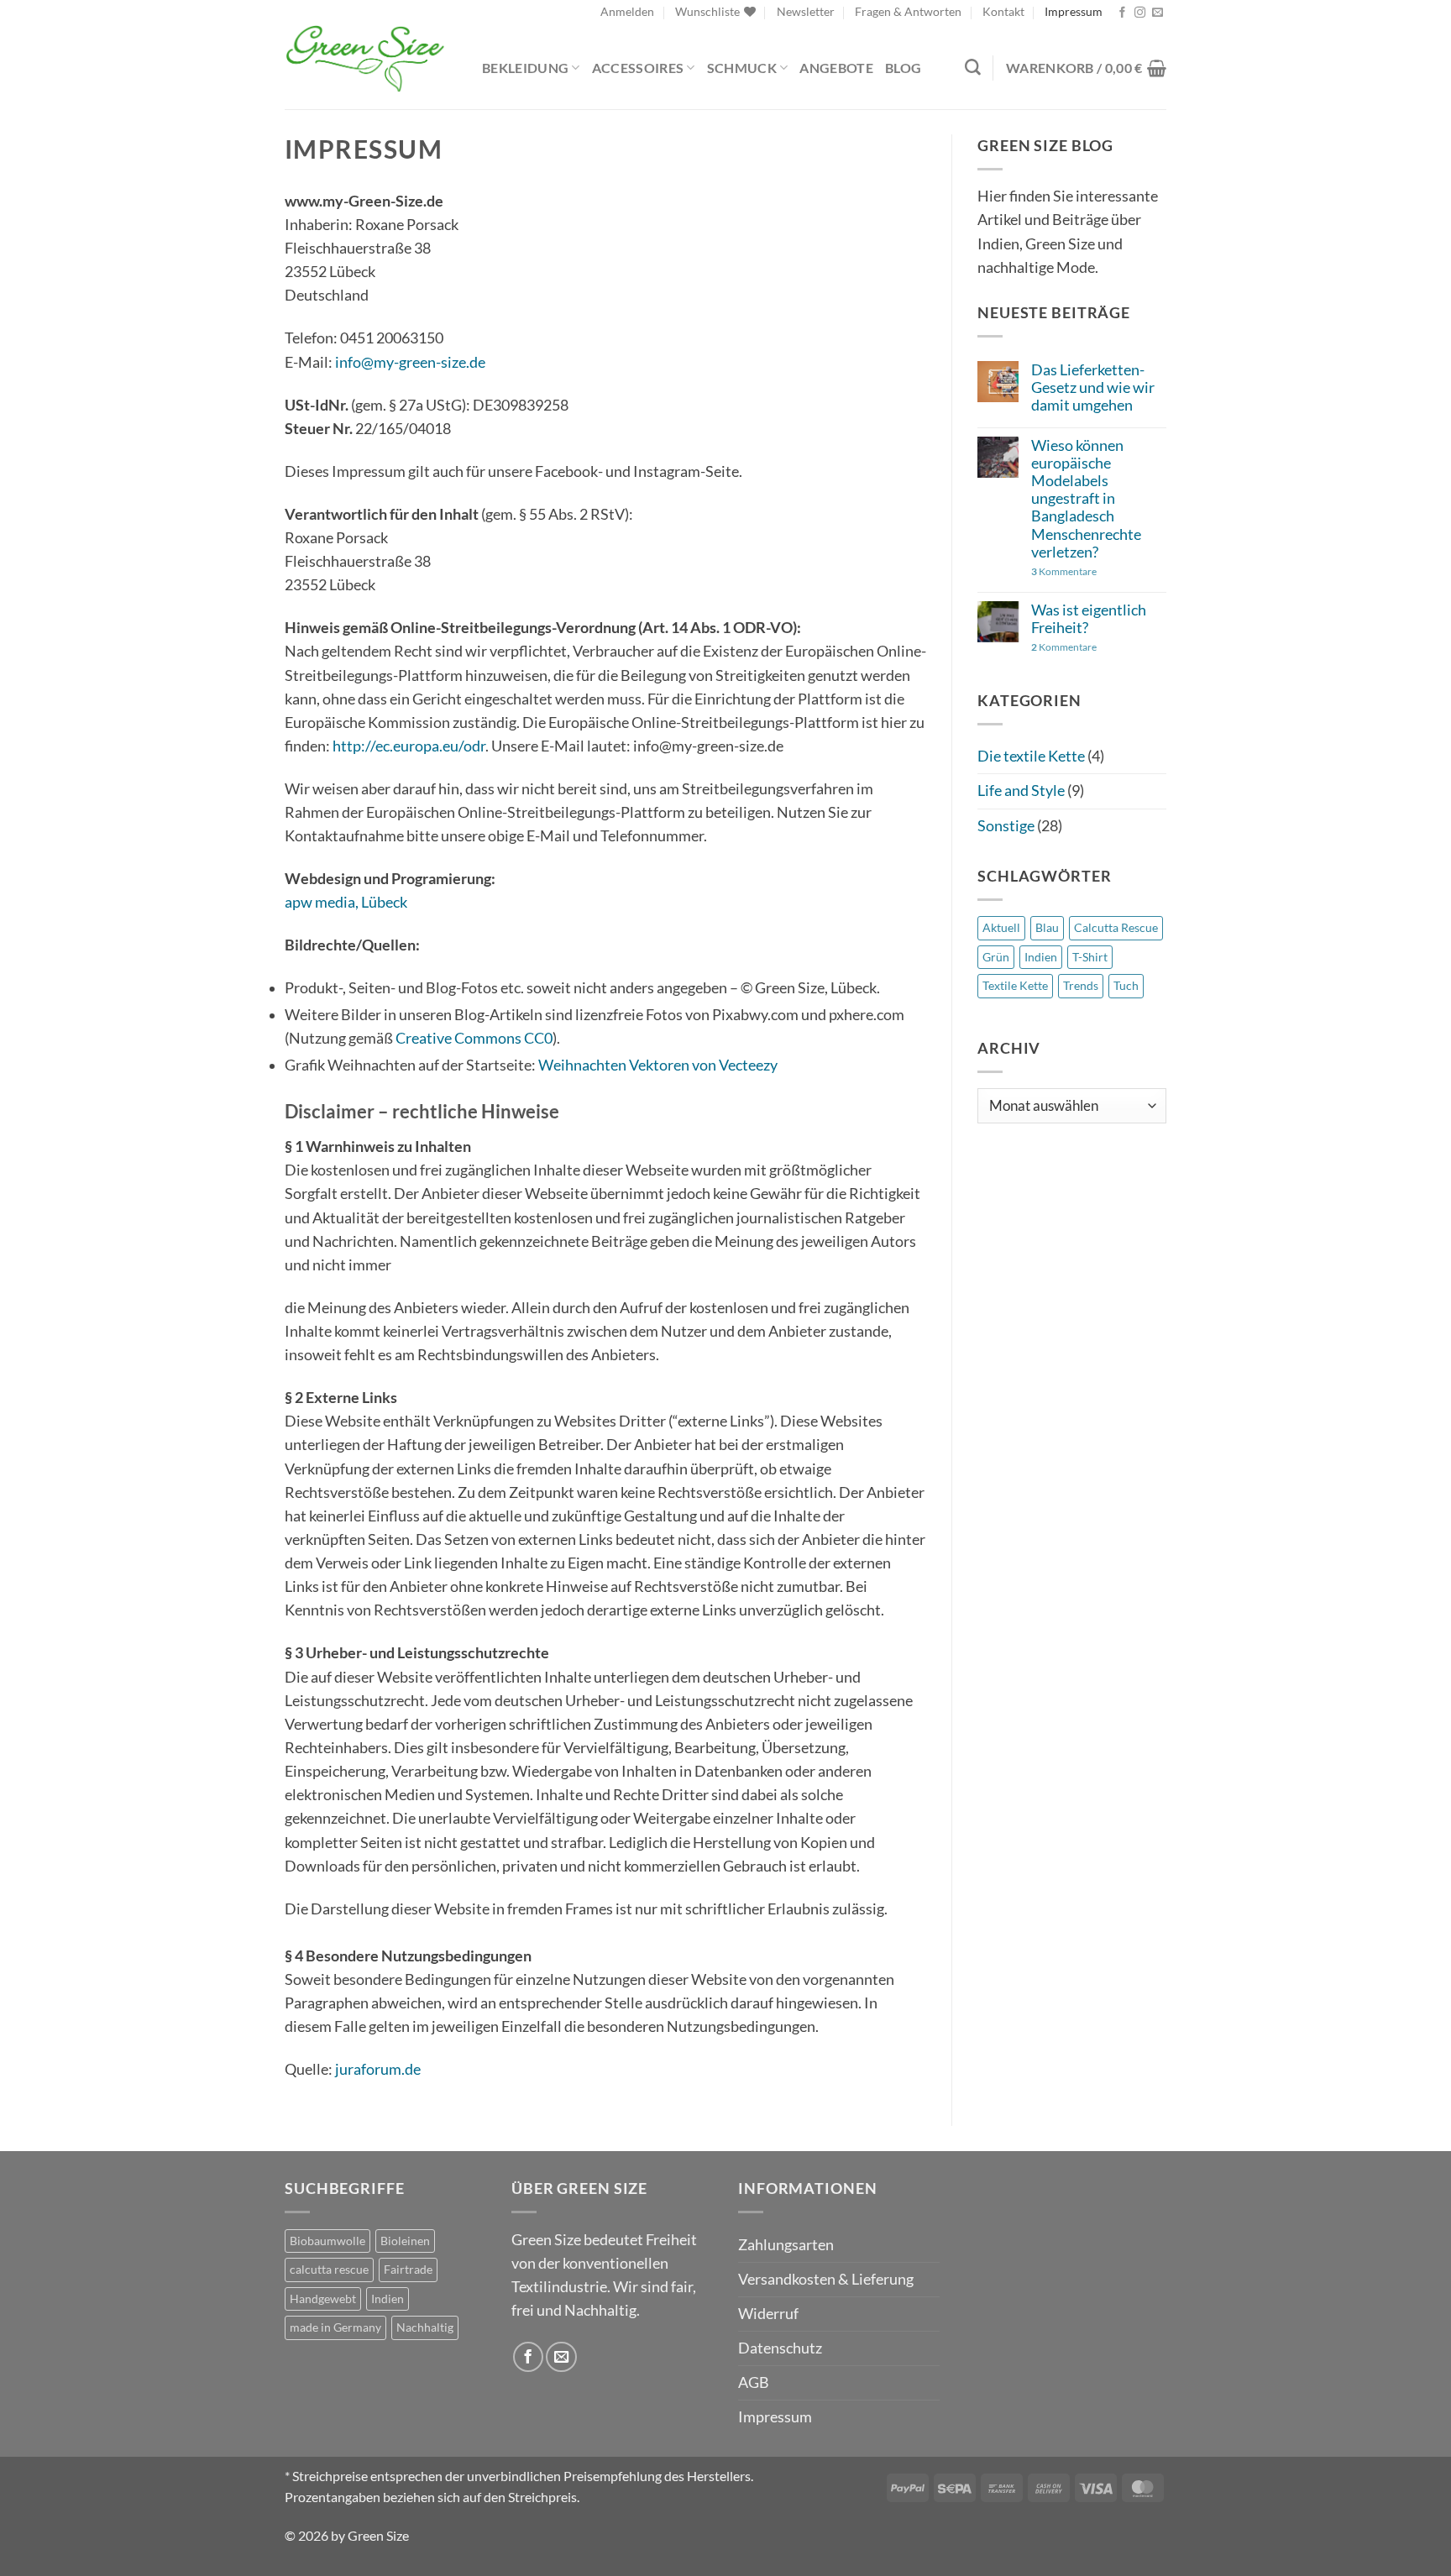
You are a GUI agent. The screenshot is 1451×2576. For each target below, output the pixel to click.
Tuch (1126, 985)
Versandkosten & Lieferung (826, 2279)
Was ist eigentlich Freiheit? (1089, 619)
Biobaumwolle (327, 2241)
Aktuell (1001, 927)
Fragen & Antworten (908, 11)
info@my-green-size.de (410, 362)
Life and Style (1021, 791)
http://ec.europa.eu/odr (409, 746)
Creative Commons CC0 (474, 1038)
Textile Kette (1015, 985)
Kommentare (1064, 572)
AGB (754, 2382)
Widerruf (768, 2314)
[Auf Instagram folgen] (1140, 13)
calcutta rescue (329, 2269)
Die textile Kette (1031, 756)
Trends (1081, 985)
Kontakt (1003, 11)
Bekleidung (525, 68)
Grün (996, 957)
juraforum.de (378, 2069)
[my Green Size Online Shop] (371, 59)
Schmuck (742, 68)
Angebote (836, 68)
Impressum (1074, 11)
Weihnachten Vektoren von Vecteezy (658, 1065)
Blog (903, 68)
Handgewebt (323, 2299)
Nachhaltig (425, 2327)
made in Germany (335, 2327)
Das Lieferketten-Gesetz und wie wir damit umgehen (1093, 387)
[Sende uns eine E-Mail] (1158, 13)
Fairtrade (408, 2269)
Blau (1047, 927)
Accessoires (638, 68)
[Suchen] (973, 68)
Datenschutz (780, 2348)
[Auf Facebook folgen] (1122, 13)
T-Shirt (1090, 957)
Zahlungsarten (786, 2245)
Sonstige (1006, 826)
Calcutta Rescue (1116, 927)
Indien (1041, 957)
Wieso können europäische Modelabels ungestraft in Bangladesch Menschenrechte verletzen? (1086, 499)
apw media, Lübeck (346, 902)
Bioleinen (405, 2241)
